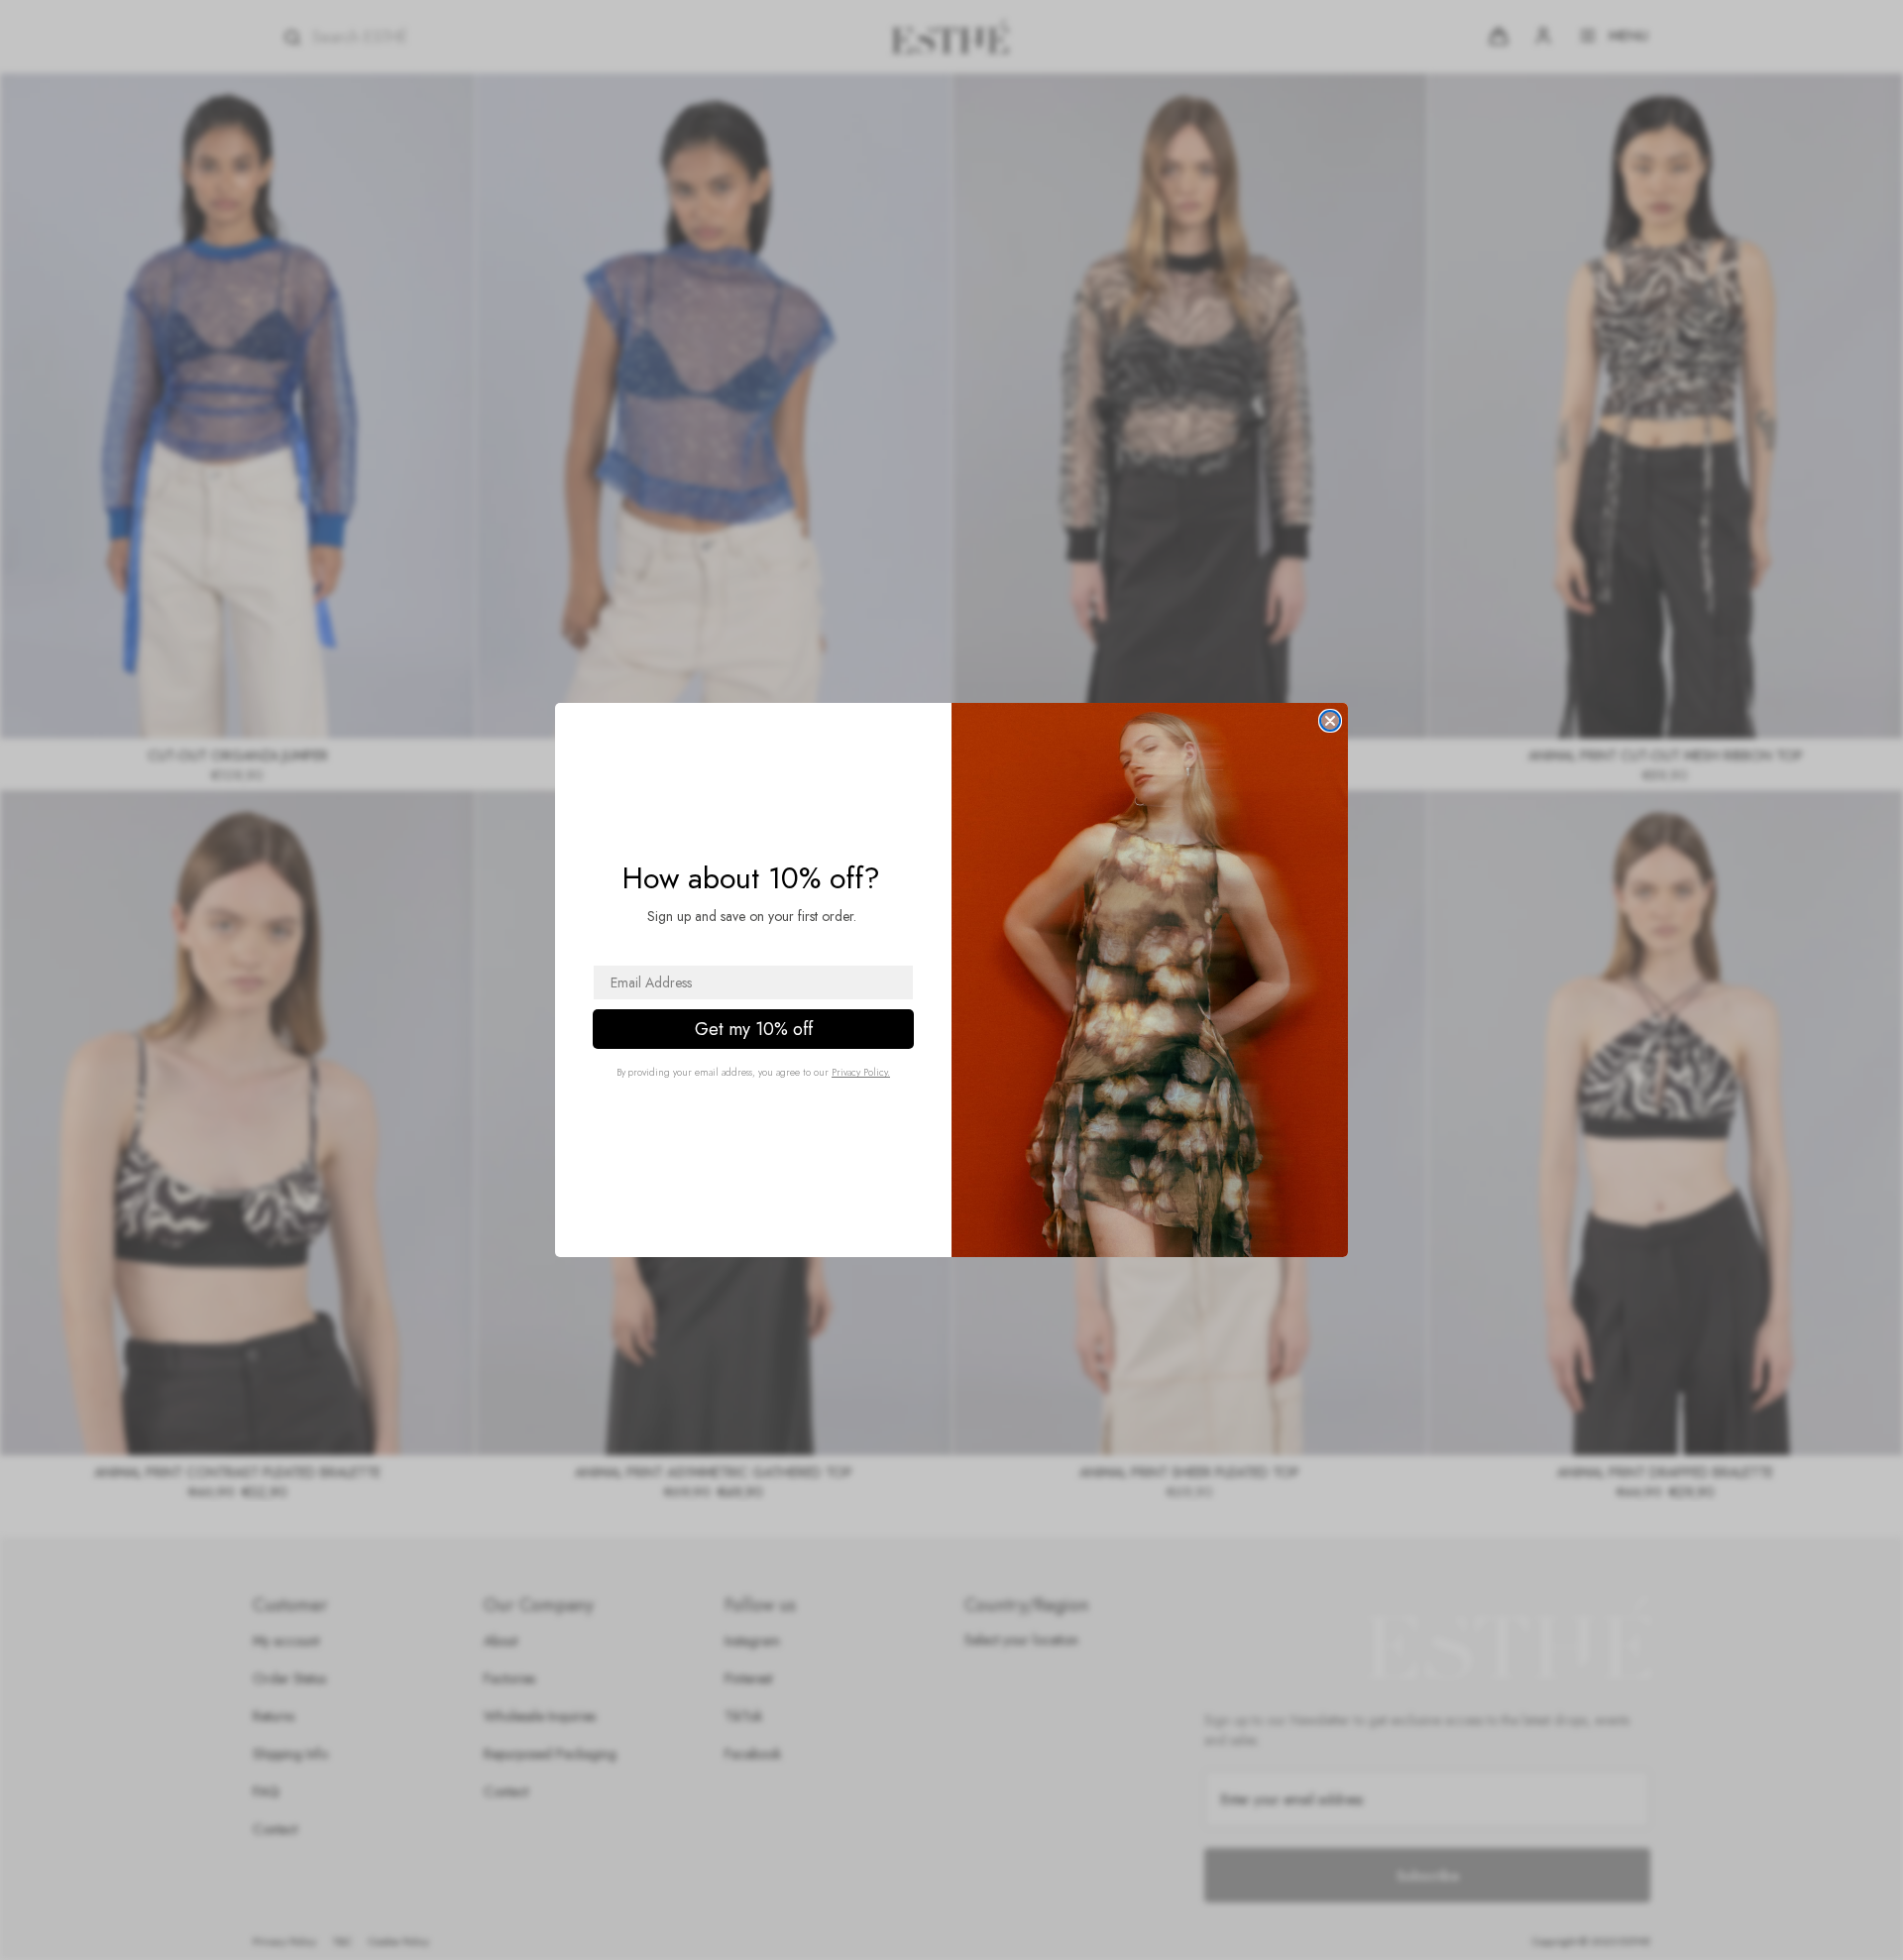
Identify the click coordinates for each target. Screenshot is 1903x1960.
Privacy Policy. (861, 1072)
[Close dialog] (1330, 721)
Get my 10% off (754, 1029)
